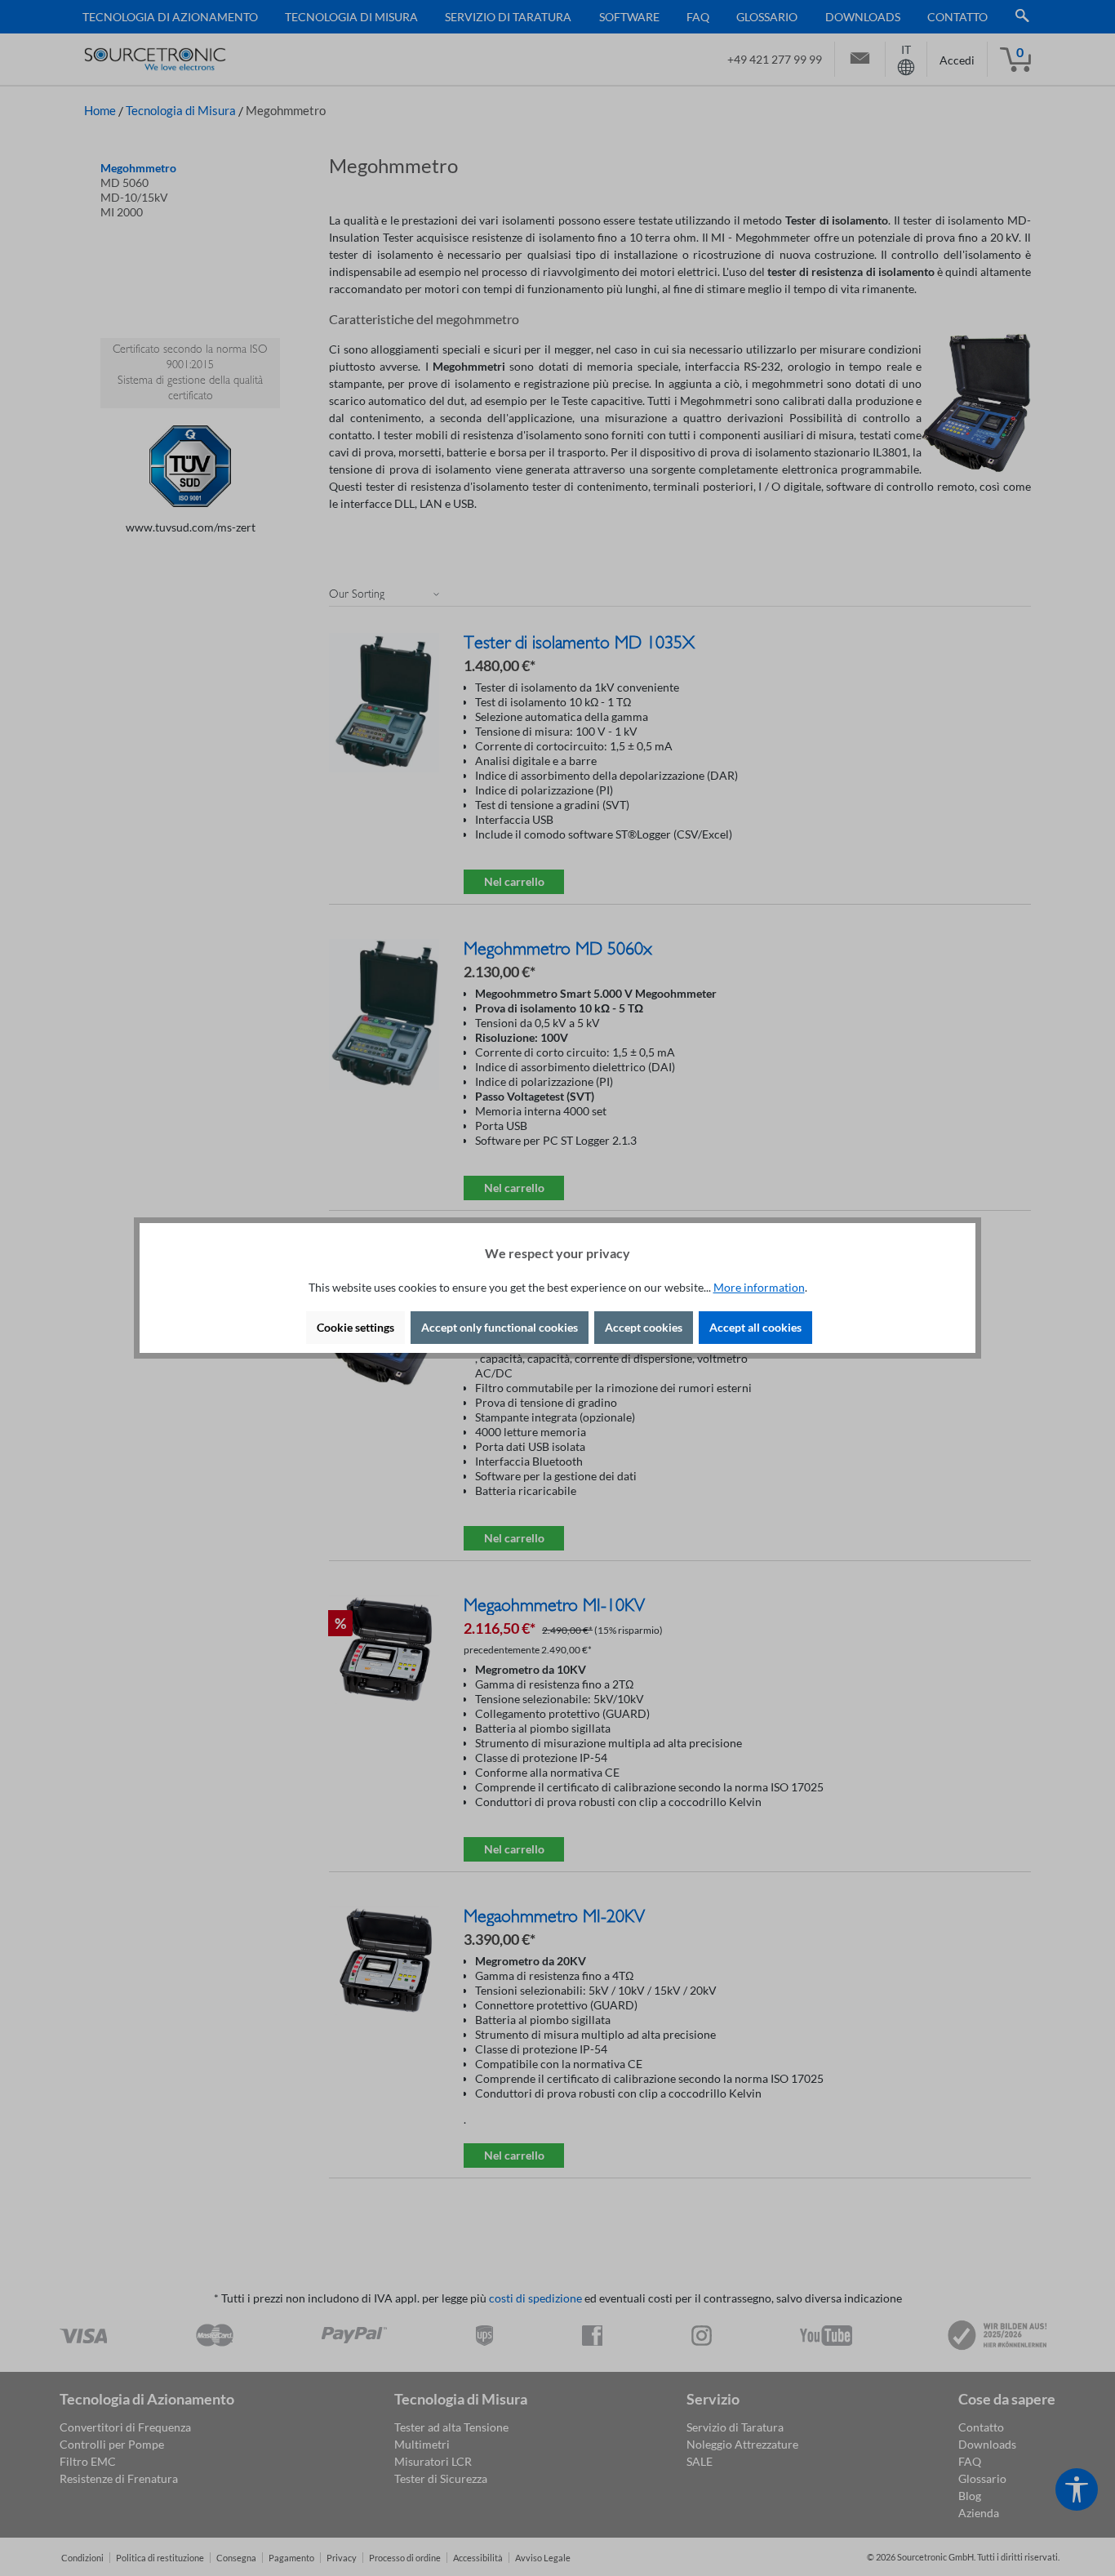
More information (759, 1287)
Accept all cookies (755, 1327)
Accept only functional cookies (500, 1327)
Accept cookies (644, 1327)
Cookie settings (355, 1327)
